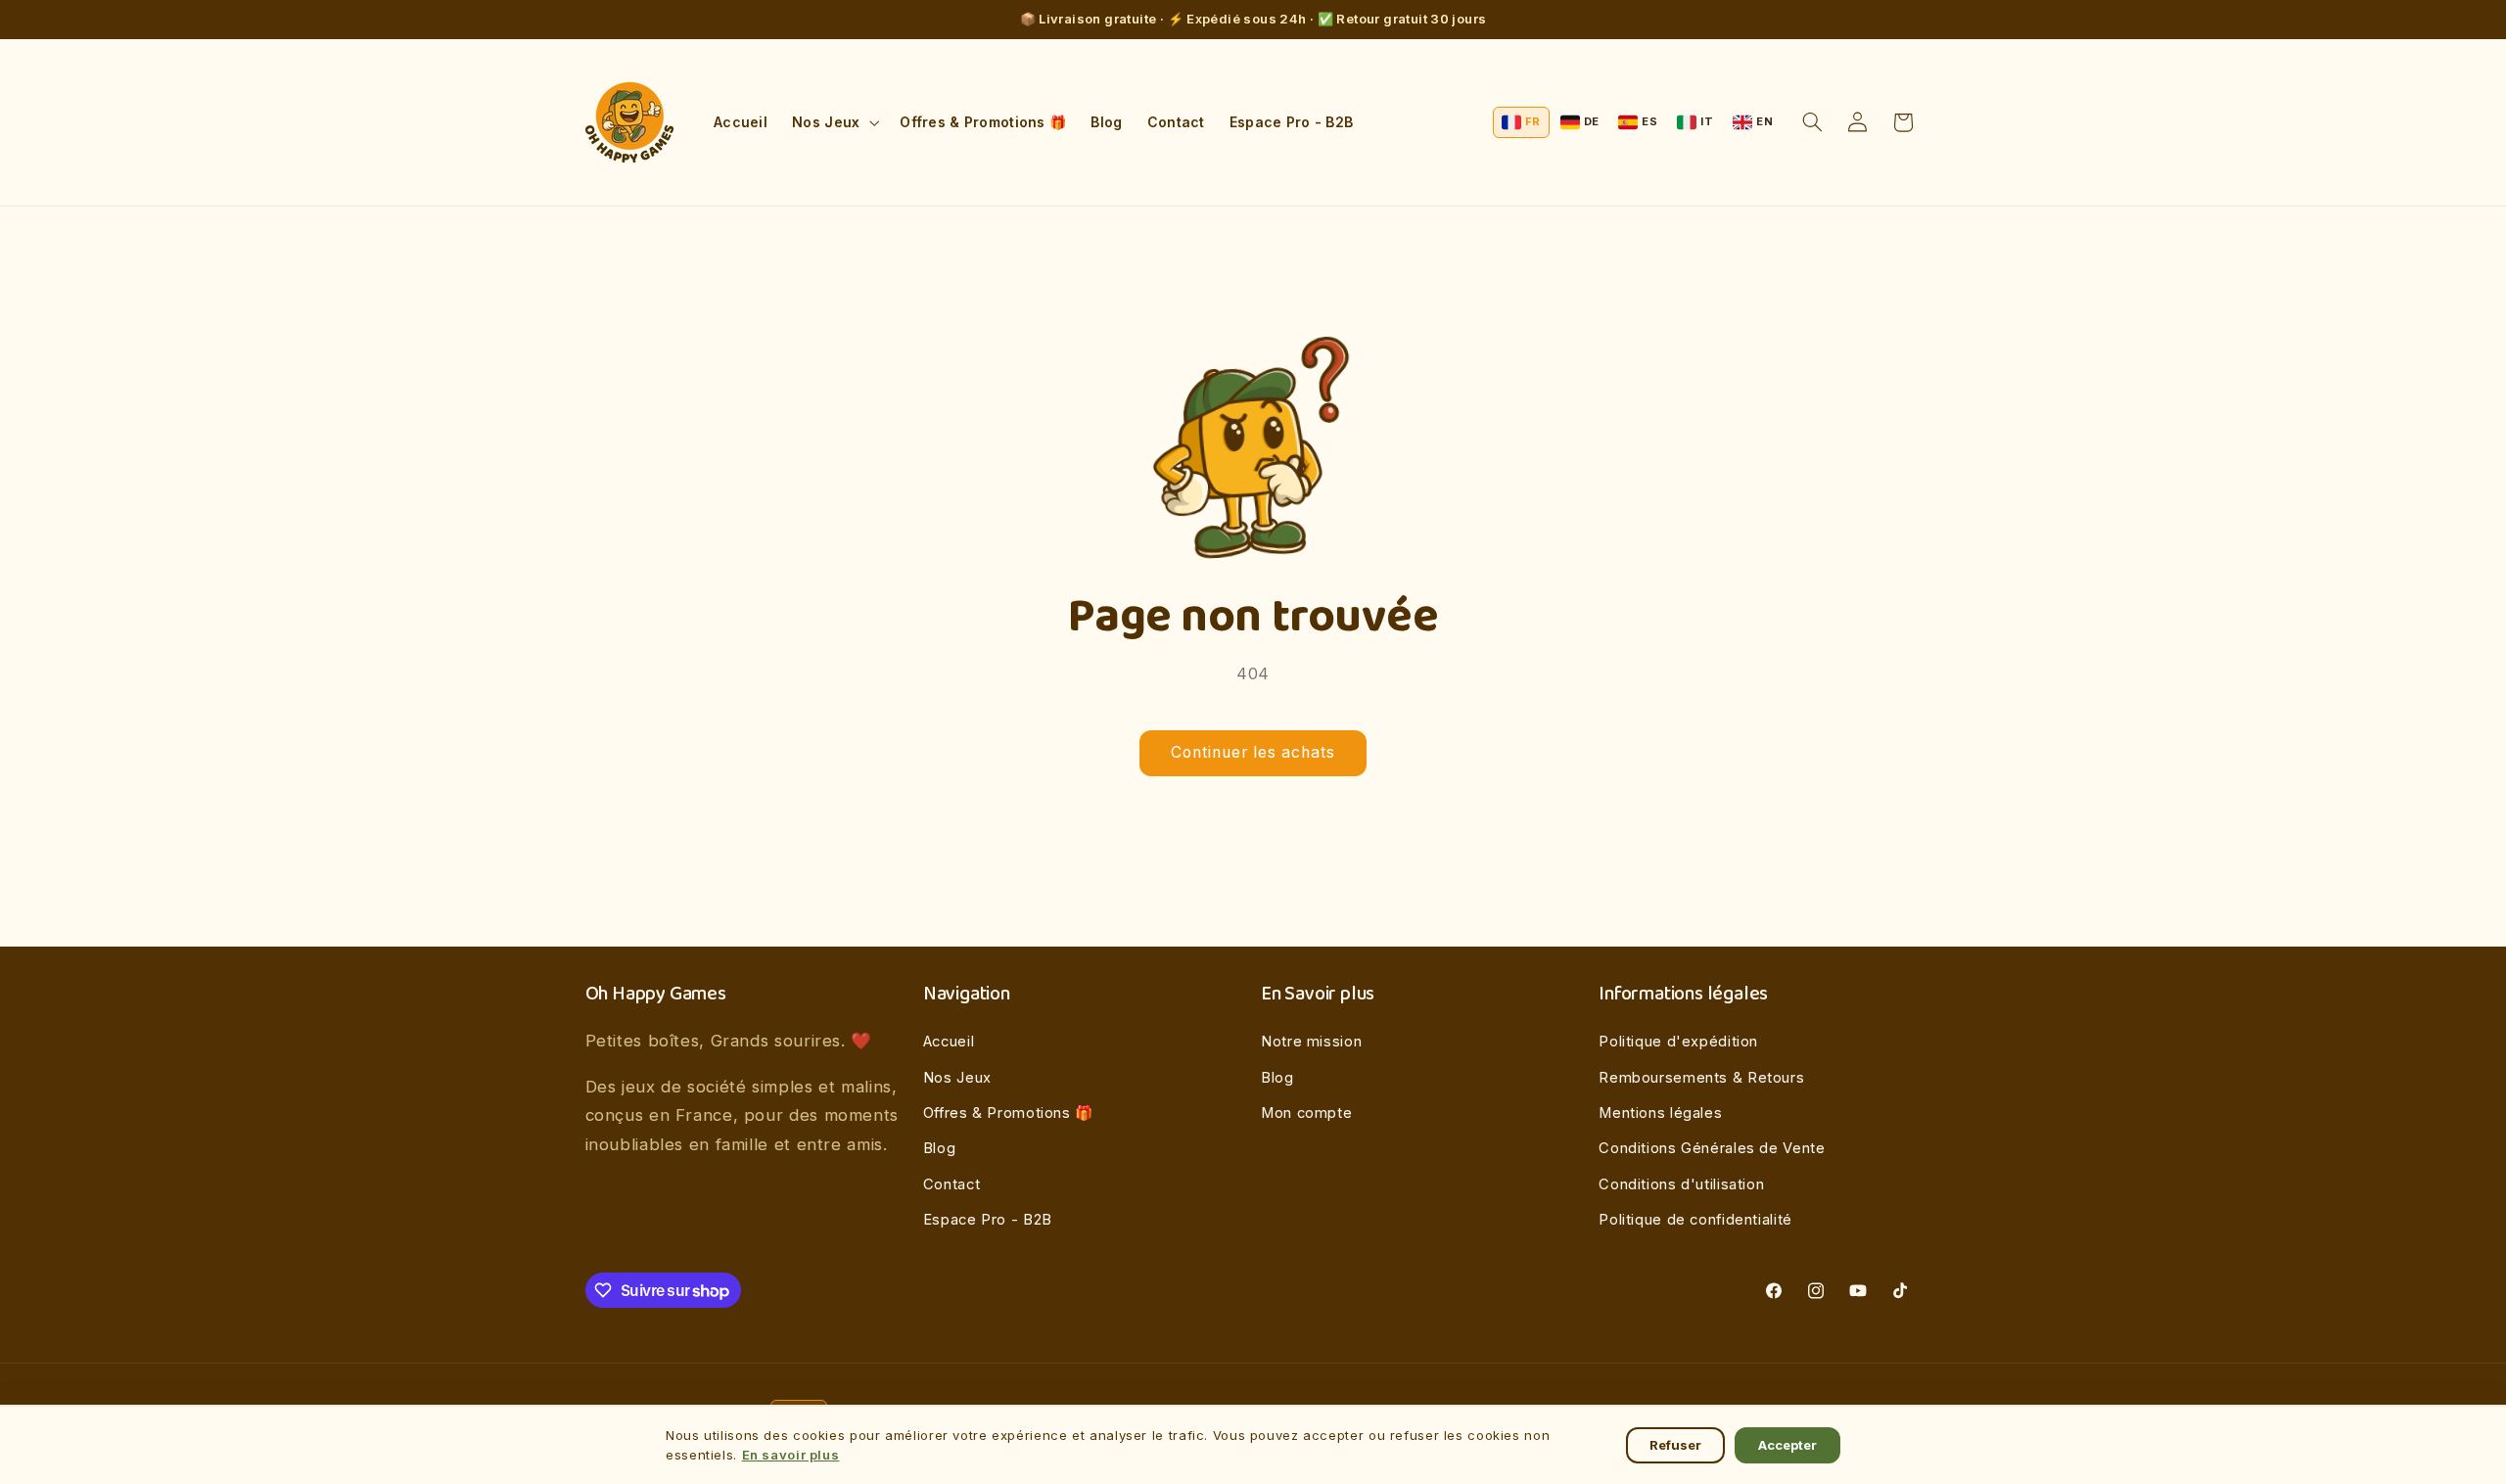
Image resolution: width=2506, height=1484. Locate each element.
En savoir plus (791, 1455)
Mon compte (1306, 1113)
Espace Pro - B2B (988, 1220)
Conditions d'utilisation (1681, 1184)
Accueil (949, 1042)
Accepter (1787, 1445)
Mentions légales (1660, 1113)
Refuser (1675, 1445)
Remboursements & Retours (1701, 1078)
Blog (940, 1148)
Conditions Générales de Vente (1712, 1148)
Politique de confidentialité (1695, 1220)
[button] (834, 122)
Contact (951, 1184)
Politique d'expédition (1678, 1042)
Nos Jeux (957, 1078)
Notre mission (1311, 1042)
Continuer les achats (1253, 752)
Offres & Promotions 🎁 (1008, 1113)
